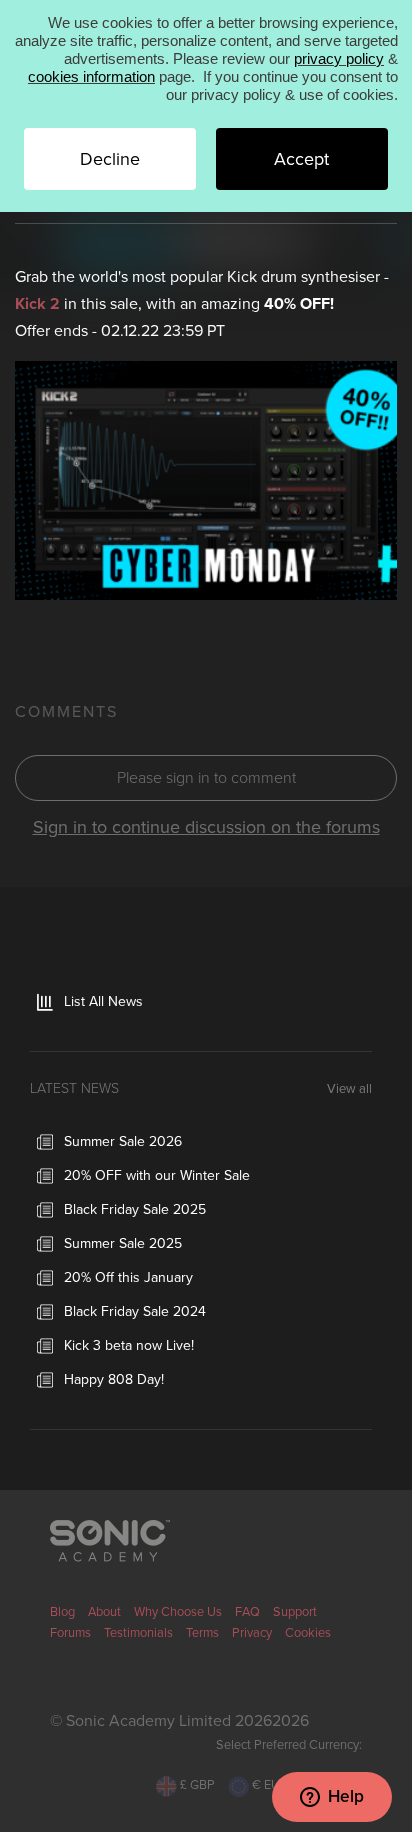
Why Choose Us (178, 1612)
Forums (70, 1633)
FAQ (247, 1612)
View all (349, 1089)
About (104, 1612)
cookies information (91, 76)
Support (295, 1612)
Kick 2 (37, 304)
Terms (202, 1633)
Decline (110, 159)
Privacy (252, 1633)
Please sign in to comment (206, 778)
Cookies (308, 1633)
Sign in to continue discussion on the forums (206, 827)
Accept (301, 159)
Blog (62, 1612)
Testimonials (138, 1633)
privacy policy (339, 58)
